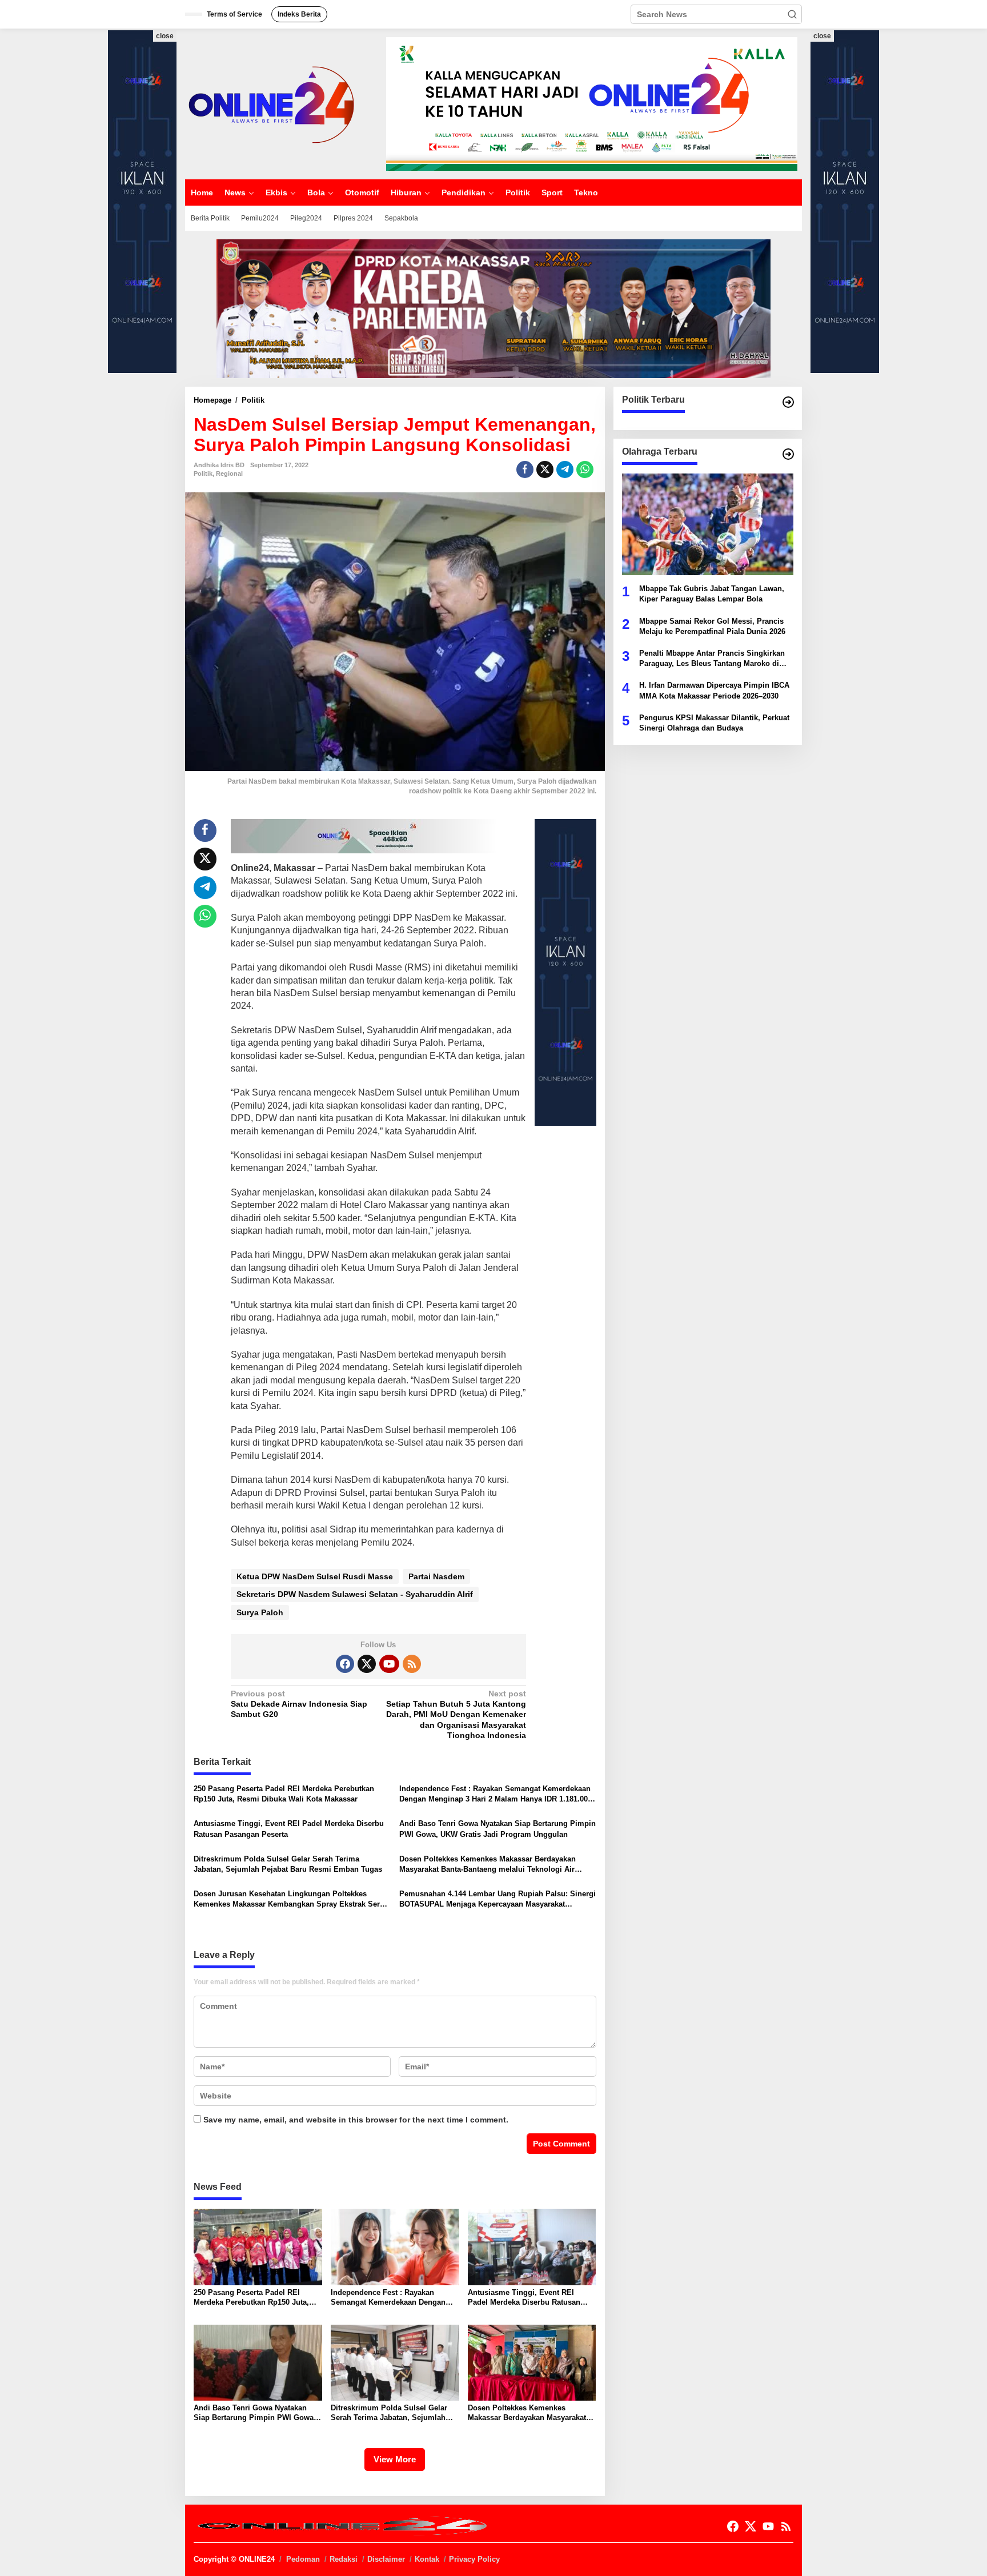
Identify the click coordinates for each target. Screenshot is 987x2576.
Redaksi (344, 2559)
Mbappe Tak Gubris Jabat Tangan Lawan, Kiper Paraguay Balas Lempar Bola (712, 594)
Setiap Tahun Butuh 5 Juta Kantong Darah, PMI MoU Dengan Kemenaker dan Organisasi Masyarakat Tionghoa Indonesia (456, 1714)
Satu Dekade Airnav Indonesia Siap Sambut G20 (299, 1704)
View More (395, 2459)
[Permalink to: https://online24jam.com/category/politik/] (788, 402)
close (165, 36)
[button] (792, 14)
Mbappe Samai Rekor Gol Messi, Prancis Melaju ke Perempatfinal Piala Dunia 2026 (712, 626)
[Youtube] (389, 1664)
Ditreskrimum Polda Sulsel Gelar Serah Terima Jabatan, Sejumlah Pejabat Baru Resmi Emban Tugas (288, 1864)
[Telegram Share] (565, 470)
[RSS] (412, 1664)
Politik (203, 474)
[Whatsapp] (585, 470)
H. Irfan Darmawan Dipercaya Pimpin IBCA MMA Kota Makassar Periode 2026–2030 (714, 690)
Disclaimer (386, 2559)
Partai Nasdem (436, 1576)
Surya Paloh (260, 1612)
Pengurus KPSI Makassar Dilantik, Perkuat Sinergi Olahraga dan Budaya (714, 722)
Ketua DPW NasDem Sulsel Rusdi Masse (315, 1576)
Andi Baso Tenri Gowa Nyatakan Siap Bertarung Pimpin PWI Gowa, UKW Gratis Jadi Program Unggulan (497, 1829)
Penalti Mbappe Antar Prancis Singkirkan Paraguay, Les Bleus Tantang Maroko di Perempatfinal (712, 659)
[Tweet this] (545, 470)
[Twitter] (367, 1664)
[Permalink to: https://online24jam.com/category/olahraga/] (788, 454)
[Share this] (525, 470)
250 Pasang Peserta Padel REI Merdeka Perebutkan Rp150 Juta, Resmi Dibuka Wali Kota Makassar (284, 1794)
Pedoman (303, 2559)
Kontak (427, 2559)
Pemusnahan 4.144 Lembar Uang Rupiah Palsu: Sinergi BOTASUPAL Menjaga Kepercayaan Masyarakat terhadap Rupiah (497, 1899)
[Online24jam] (271, 103)
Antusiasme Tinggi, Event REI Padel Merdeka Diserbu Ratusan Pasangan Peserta (289, 1829)
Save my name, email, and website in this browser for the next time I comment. (356, 2120)
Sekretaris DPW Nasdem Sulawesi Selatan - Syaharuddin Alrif (355, 1594)
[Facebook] (345, 1664)
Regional (229, 474)
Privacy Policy (474, 2559)
